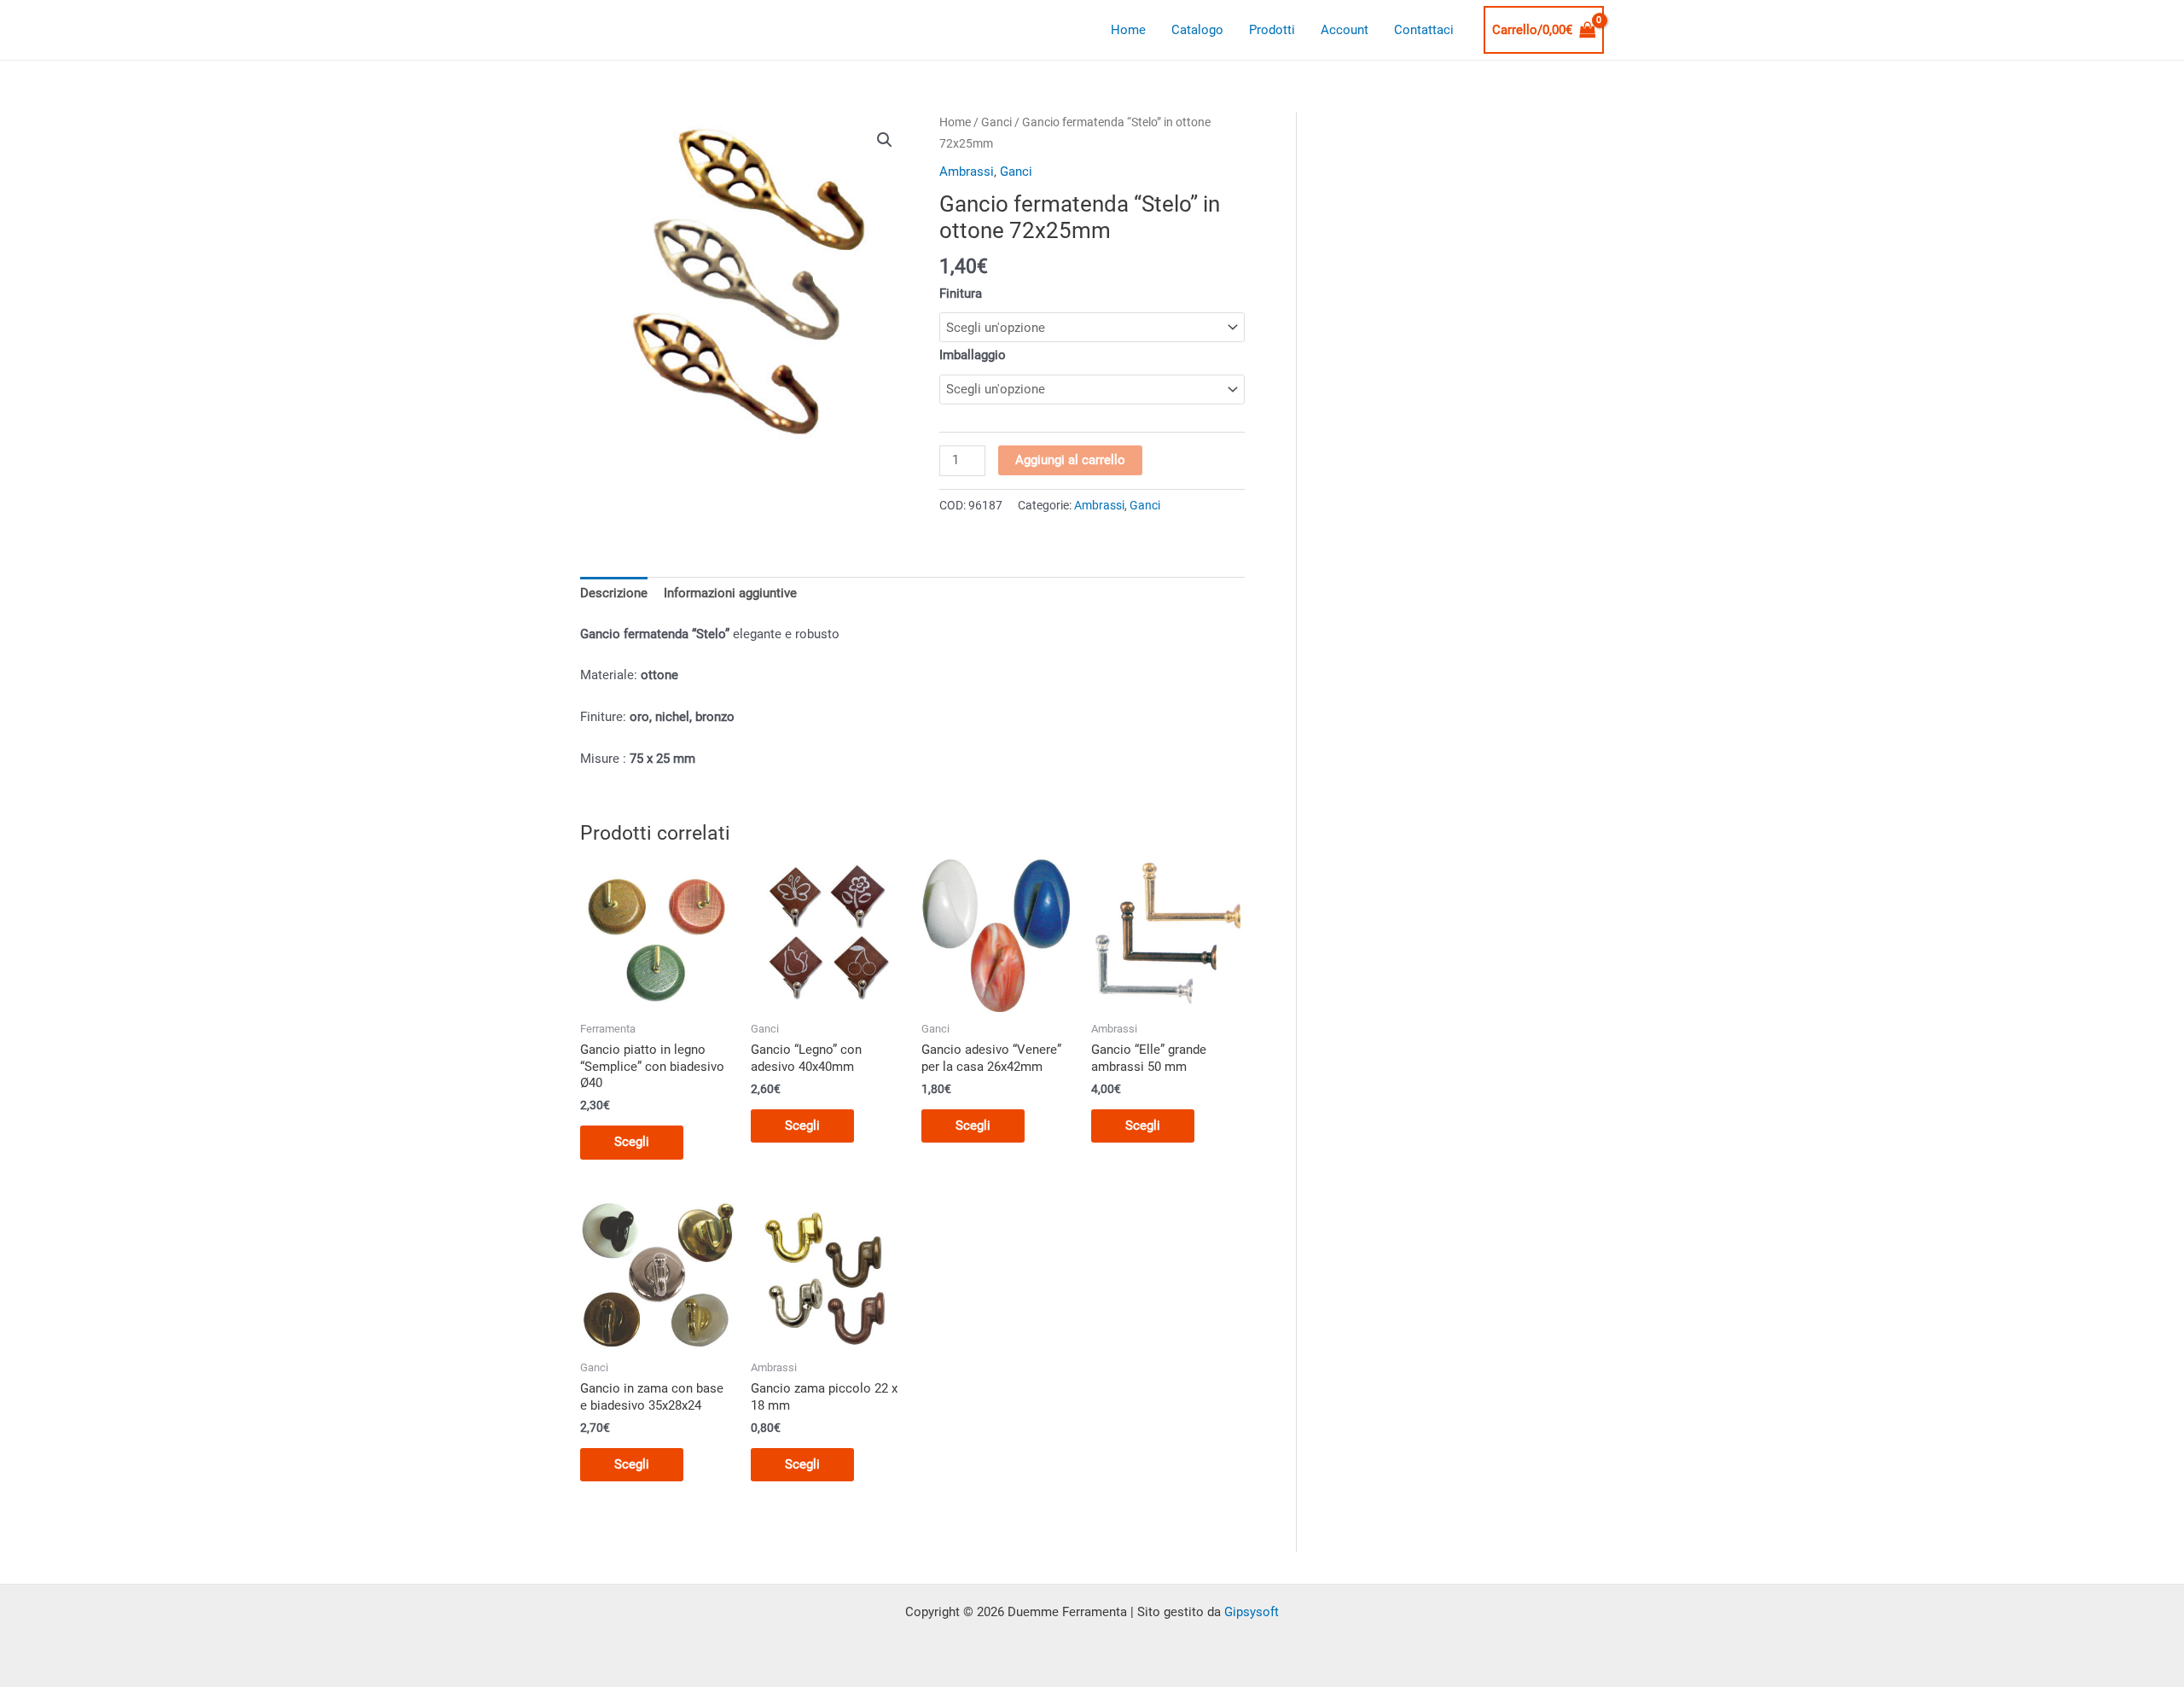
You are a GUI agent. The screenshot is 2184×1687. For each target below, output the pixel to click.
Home (1128, 30)
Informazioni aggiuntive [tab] (730, 593)
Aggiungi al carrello (1070, 460)
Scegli (632, 1142)
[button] (885, 140)
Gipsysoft (1252, 1612)
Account (1345, 30)
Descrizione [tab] (614, 593)
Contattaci (1424, 30)
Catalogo (1197, 30)
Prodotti (1272, 30)
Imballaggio (973, 355)
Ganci (996, 122)
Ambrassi (967, 172)
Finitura (961, 294)
